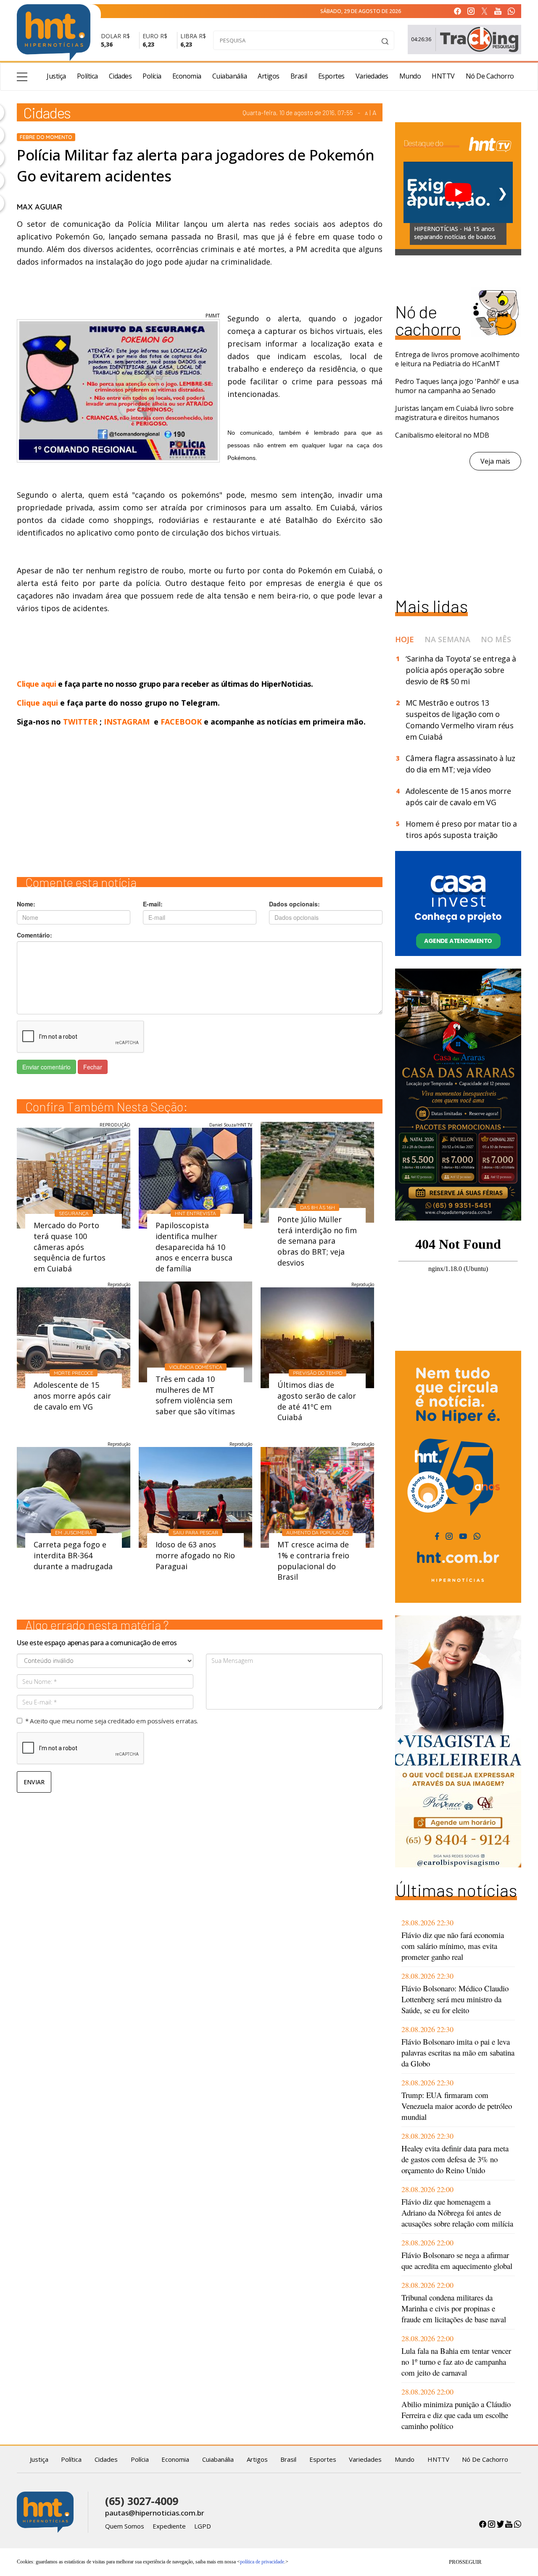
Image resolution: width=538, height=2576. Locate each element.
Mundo (410, 76)
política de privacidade (262, 2562)
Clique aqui (37, 684)
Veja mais (495, 461)
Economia (187, 76)
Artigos (269, 76)
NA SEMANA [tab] (447, 639)
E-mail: (153, 904)
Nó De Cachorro (490, 76)
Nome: (26, 904)
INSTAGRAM (127, 722)
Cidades (120, 76)
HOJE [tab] (405, 639)
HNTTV (443, 76)
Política (87, 76)
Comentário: (34, 935)
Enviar (34, 1782)
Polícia (152, 76)
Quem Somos (125, 2526)
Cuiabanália (230, 76)
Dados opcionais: (294, 904)
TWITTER (80, 722)
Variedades (372, 76)
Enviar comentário (46, 1067)
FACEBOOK (181, 722)
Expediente (169, 2526)
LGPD (203, 2526)
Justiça (56, 76)
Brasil (299, 76)
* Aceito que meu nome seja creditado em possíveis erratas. (112, 1721)
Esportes (331, 76)
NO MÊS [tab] (496, 639)
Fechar (93, 1067)
